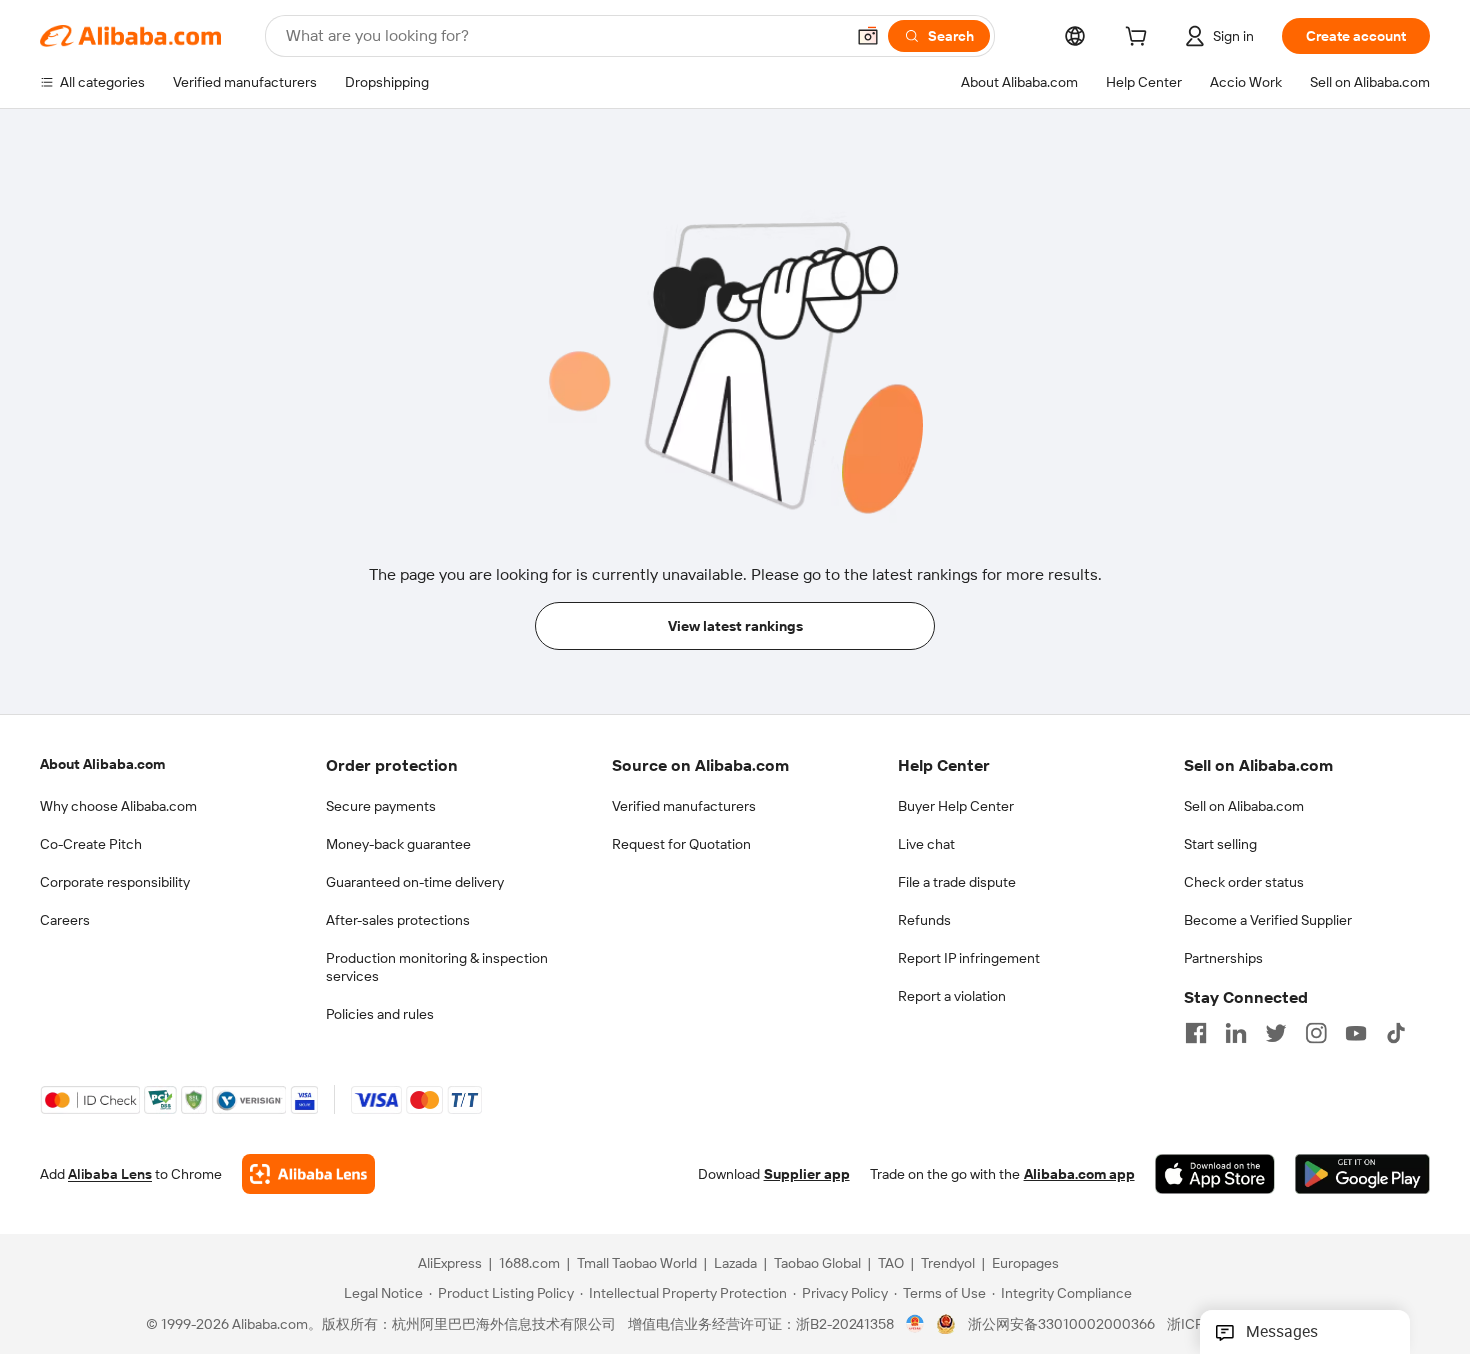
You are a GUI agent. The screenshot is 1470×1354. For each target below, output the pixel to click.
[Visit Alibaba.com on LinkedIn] (1236, 1033)
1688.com (529, 1263)
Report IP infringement (969, 958)
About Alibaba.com (102, 764)
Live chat (926, 844)
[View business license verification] (915, 1324)
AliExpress (450, 1263)
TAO (891, 1263)
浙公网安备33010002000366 (1061, 1324)
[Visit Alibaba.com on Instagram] (1316, 1033)
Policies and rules (380, 1014)
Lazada (735, 1263)
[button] (868, 36)
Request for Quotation (681, 844)
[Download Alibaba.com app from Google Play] (1362, 1174)
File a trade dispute (957, 882)
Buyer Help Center (956, 806)
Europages (1025, 1263)
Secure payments (381, 806)
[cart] (1140, 39)
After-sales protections (398, 920)
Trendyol (948, 1263)
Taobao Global (817, 1263)
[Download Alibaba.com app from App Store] (1215, 1174)
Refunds (924, 920)
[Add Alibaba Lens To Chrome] (308, 1174)
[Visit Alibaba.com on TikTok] (1396, 1033)
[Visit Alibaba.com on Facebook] (1196, 1033)
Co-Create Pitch (91, 844)
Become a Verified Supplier (1268, 920)
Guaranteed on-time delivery (415, 882)
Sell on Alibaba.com (1244, 806)
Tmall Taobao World (637, 1263)
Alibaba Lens (110, 1174)
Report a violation (952, 996)
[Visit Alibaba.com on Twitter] (1276, 1033)
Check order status (1244, 882)
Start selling (1220, 844)
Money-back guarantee (398, 844)
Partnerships (1223, 958)
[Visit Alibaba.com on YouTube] (1356, 1033)
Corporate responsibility (115, 882)
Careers (65, 920)
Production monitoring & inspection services (437, 967)
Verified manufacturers (684, 806)
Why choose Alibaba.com (118, 806)
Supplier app (807, 1174)
